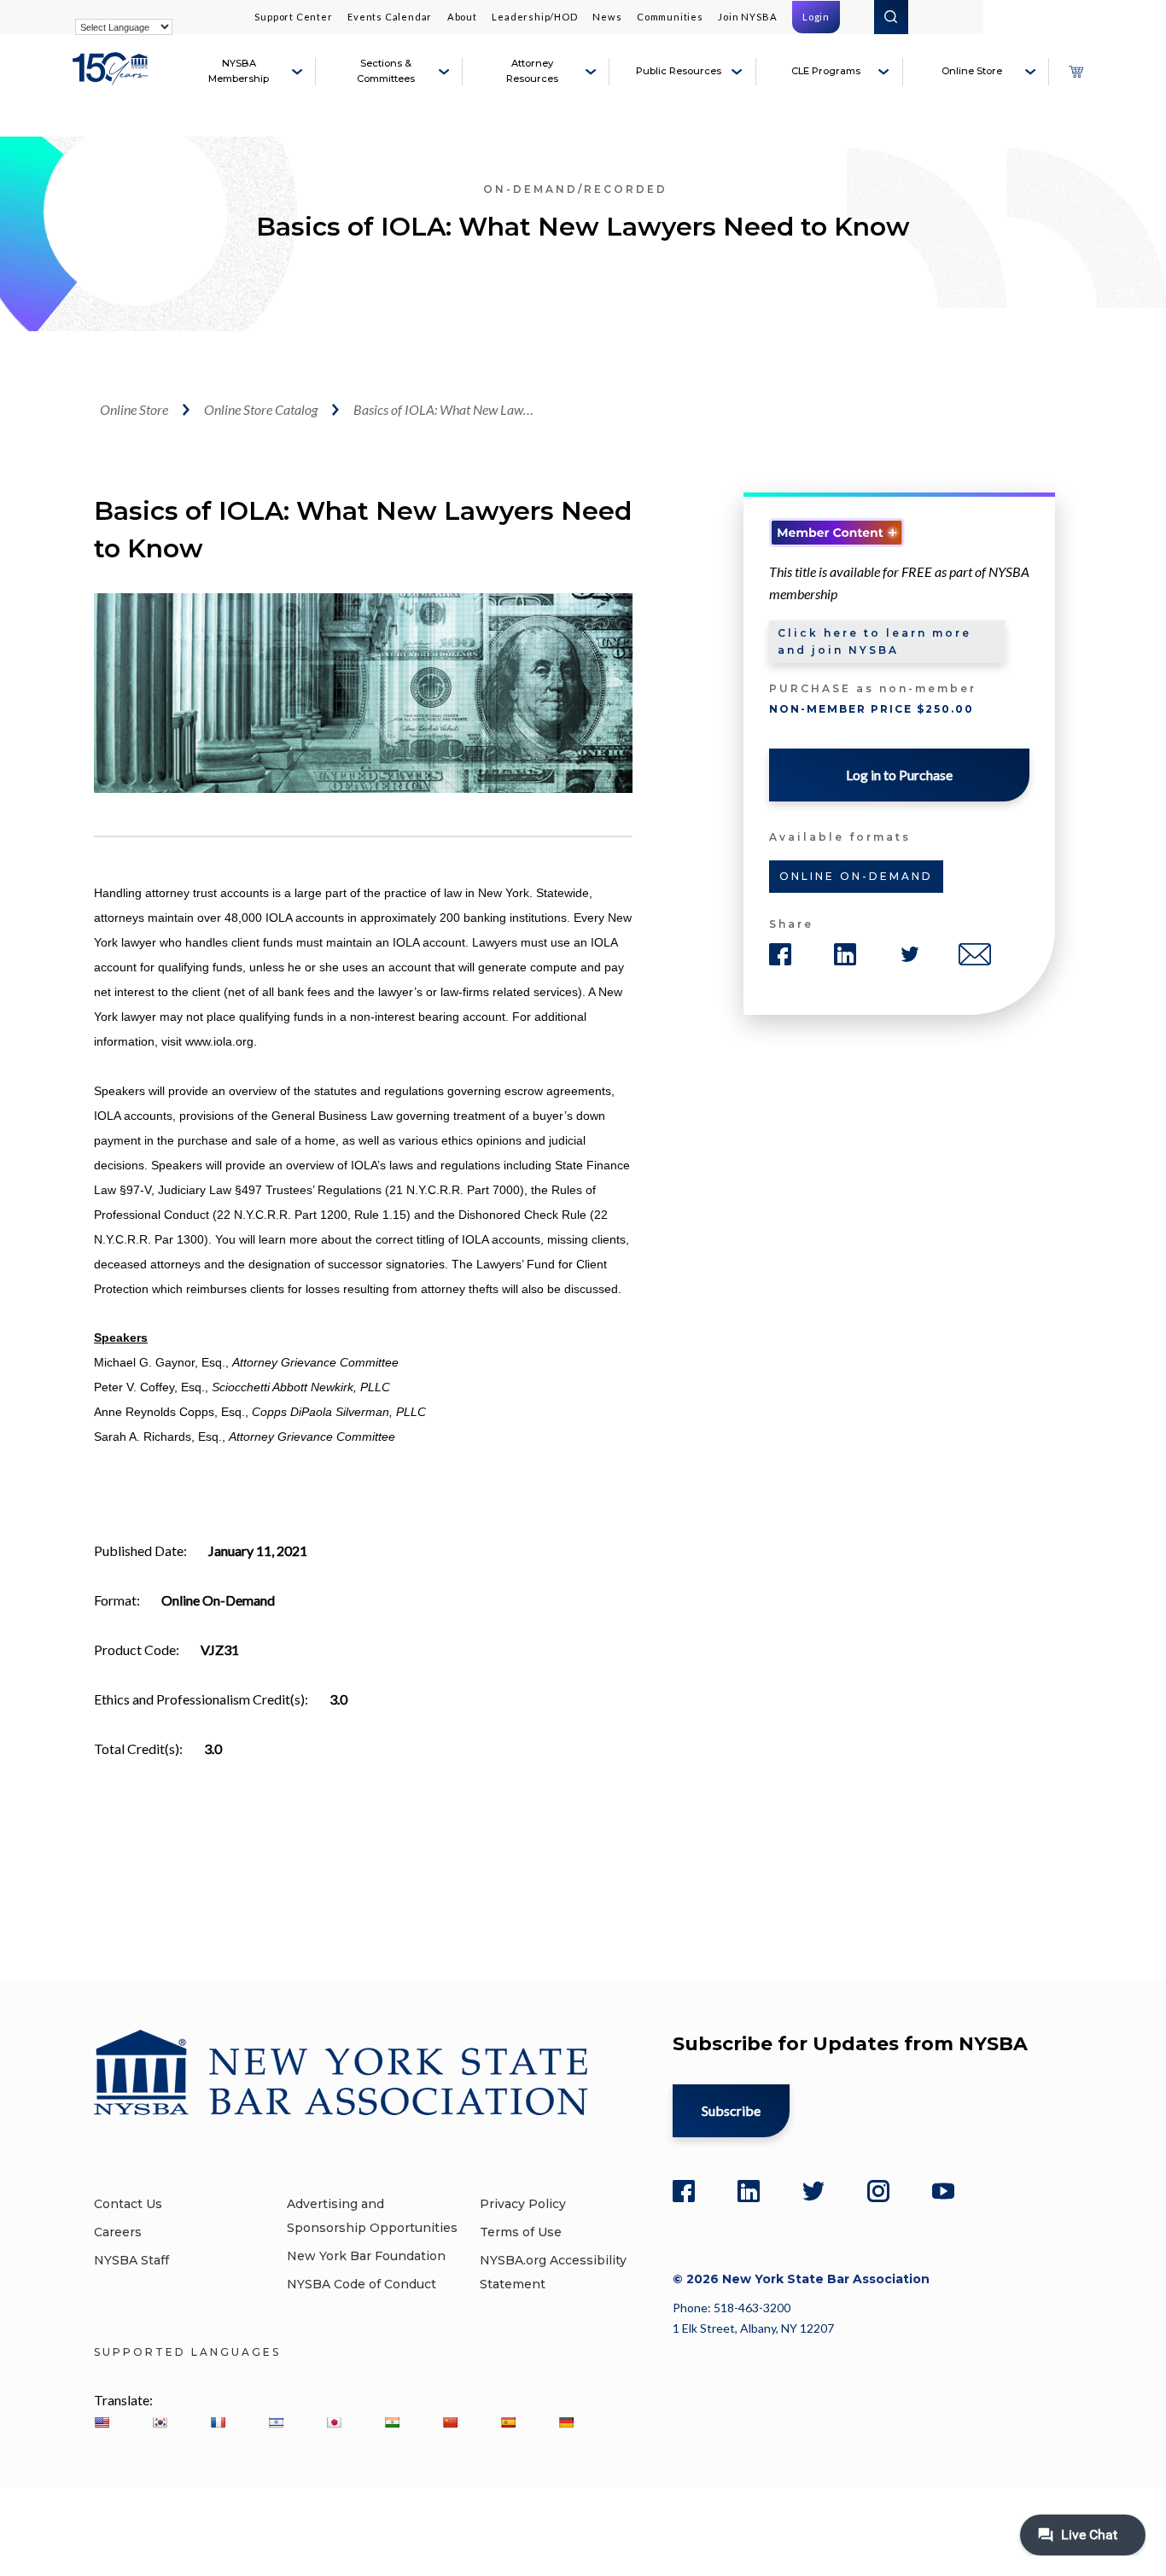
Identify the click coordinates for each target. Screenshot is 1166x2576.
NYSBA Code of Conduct (361, 2284)
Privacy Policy (523, 2204)
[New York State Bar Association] (113, 79)
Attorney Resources (532, 71)
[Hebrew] (276, 2422)
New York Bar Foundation (366, 2256)
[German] (566, 2422)
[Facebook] (684, 2191)
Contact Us (128, 2204)
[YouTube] (943, 2191)
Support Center (293, 17)
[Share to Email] (975, 954)
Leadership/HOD (534, 17)
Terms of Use (521, 2232)
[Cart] (1076, 72)
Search (891, 17)
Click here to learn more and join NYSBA (874, 641)
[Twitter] (813, 2191)
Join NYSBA (747, 17)
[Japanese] (334, 2422)
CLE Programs (826, 71)
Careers (118, 2232)
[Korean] (160, 2422)
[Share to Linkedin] (845, 954)
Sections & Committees (386, 71)
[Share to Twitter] (910, 954)
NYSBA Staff (131, 2260)
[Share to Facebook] (780, 954)
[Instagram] (878, 2191)
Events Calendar (390, 17)
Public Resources (679, 71)
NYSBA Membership (239, 71)
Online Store (972, 71)
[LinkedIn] (749, 2191)
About (462, 17)
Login (816, 17)
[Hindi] (392, 2422)
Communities (670, 17)
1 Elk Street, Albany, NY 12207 (753, 2328)
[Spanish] (508, 2422)
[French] (218, 2422)
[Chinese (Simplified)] (450, 2422)
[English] (102, 2422)
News (607, 17)
